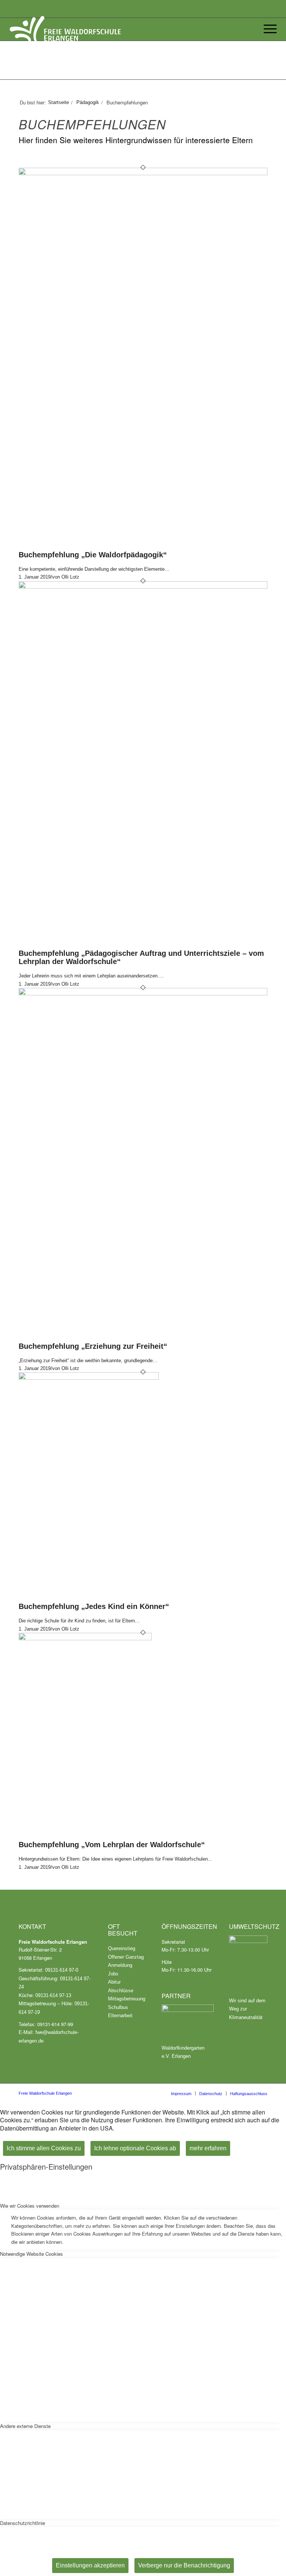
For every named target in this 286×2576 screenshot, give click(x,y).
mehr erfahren (208, 2148)
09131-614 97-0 (62, 1970)
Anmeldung (120, 1965)
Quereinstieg (122, 1948)
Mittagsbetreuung (127, 1999)
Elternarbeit (120, 2016)
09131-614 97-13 (53, 1995)
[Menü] (268, 29)
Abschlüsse (121, 1991)
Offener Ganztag (126, 1957)
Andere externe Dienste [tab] (25, 2426)
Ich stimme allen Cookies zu (44, 2148)
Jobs (113, 1974)
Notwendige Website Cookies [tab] (31, 2254)
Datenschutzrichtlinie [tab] (23, 2523)
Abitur (114, 1982)
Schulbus (118, 2007)
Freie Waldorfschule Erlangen (45, 2093)
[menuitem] (181, 2093)
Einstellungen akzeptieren (90, 2565)
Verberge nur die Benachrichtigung (184, 2565)
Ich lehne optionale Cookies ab (135, 2148)
